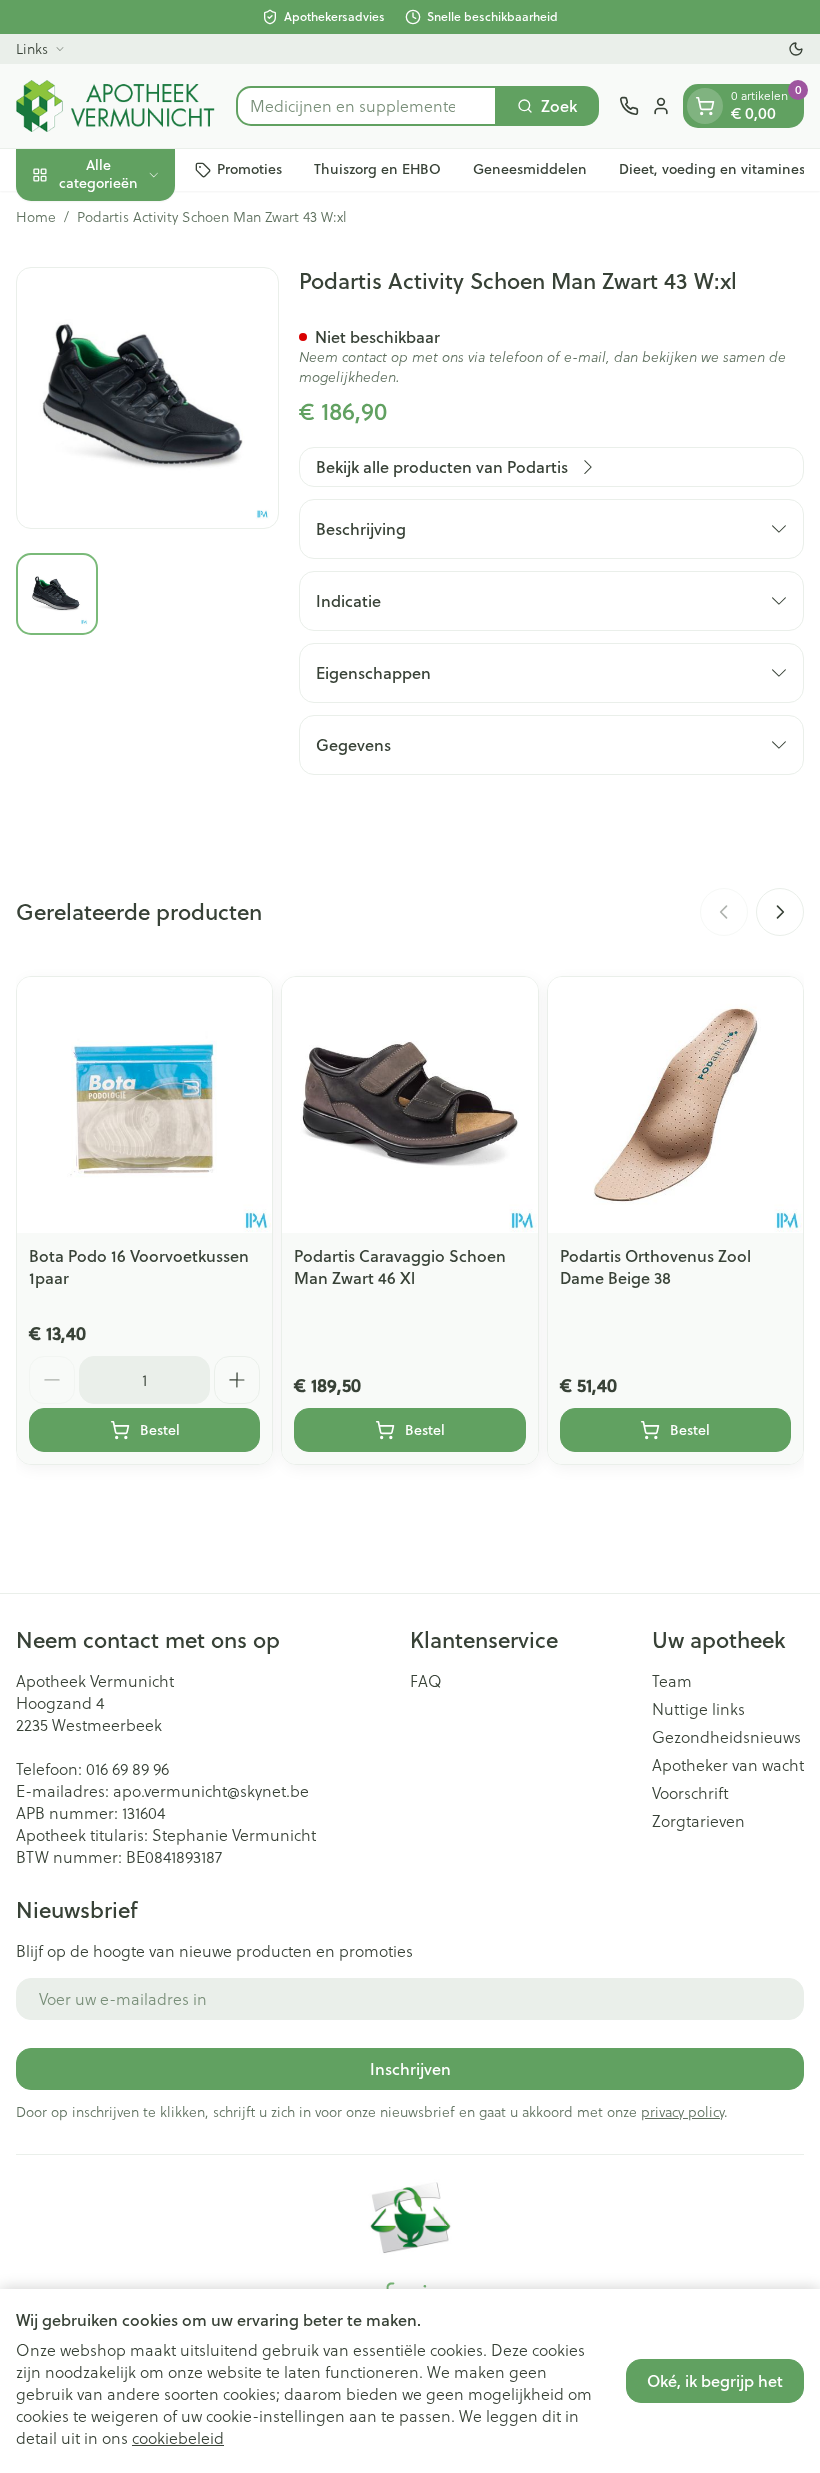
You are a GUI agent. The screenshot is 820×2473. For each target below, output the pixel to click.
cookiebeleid (178, 2438)
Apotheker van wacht (728, 1765)
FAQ (426, 1681)
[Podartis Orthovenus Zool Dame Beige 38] (675, 1104)
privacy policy (682, 2112)
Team (672, 1681)
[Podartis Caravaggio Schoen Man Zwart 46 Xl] (409, 1104)
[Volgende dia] (780, 912)
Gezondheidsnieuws (726, 1737)
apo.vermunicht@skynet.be (211, 1791)
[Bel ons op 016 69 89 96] (629, 106)
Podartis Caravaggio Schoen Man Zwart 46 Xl (400, 1266)
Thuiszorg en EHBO (377, 169)
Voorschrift (690, 1793)
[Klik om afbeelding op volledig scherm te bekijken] (147, 398)
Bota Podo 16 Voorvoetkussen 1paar (139, 1266)
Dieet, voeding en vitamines (712, 169)
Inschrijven (410, 2068)
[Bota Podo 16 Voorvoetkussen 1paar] (144, 1104)
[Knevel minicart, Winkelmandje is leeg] (705, 106)
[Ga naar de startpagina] (116, 106)
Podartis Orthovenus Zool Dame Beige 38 (655, 1266)
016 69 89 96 (127, 1769)
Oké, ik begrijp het (715, 2380)
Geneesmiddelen (530, 169)
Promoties (249, 169)
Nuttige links (698, 1709)
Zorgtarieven (698, 1821)
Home (36, 217)
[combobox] (366, 106)
